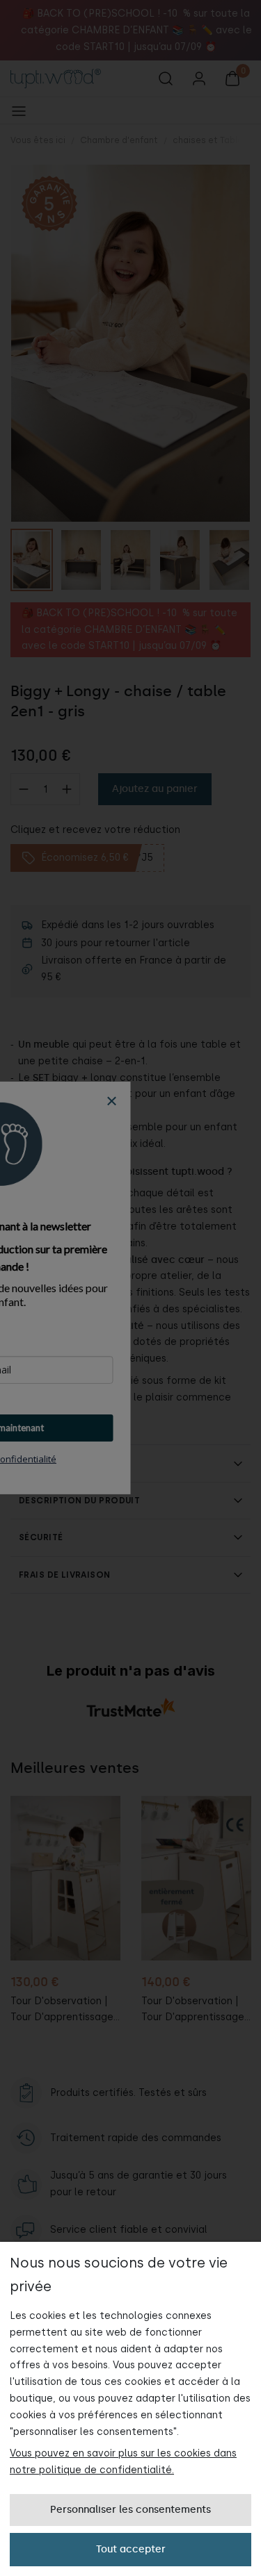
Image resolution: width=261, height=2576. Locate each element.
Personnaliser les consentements (130, 2510)
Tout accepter (131, 2549)
